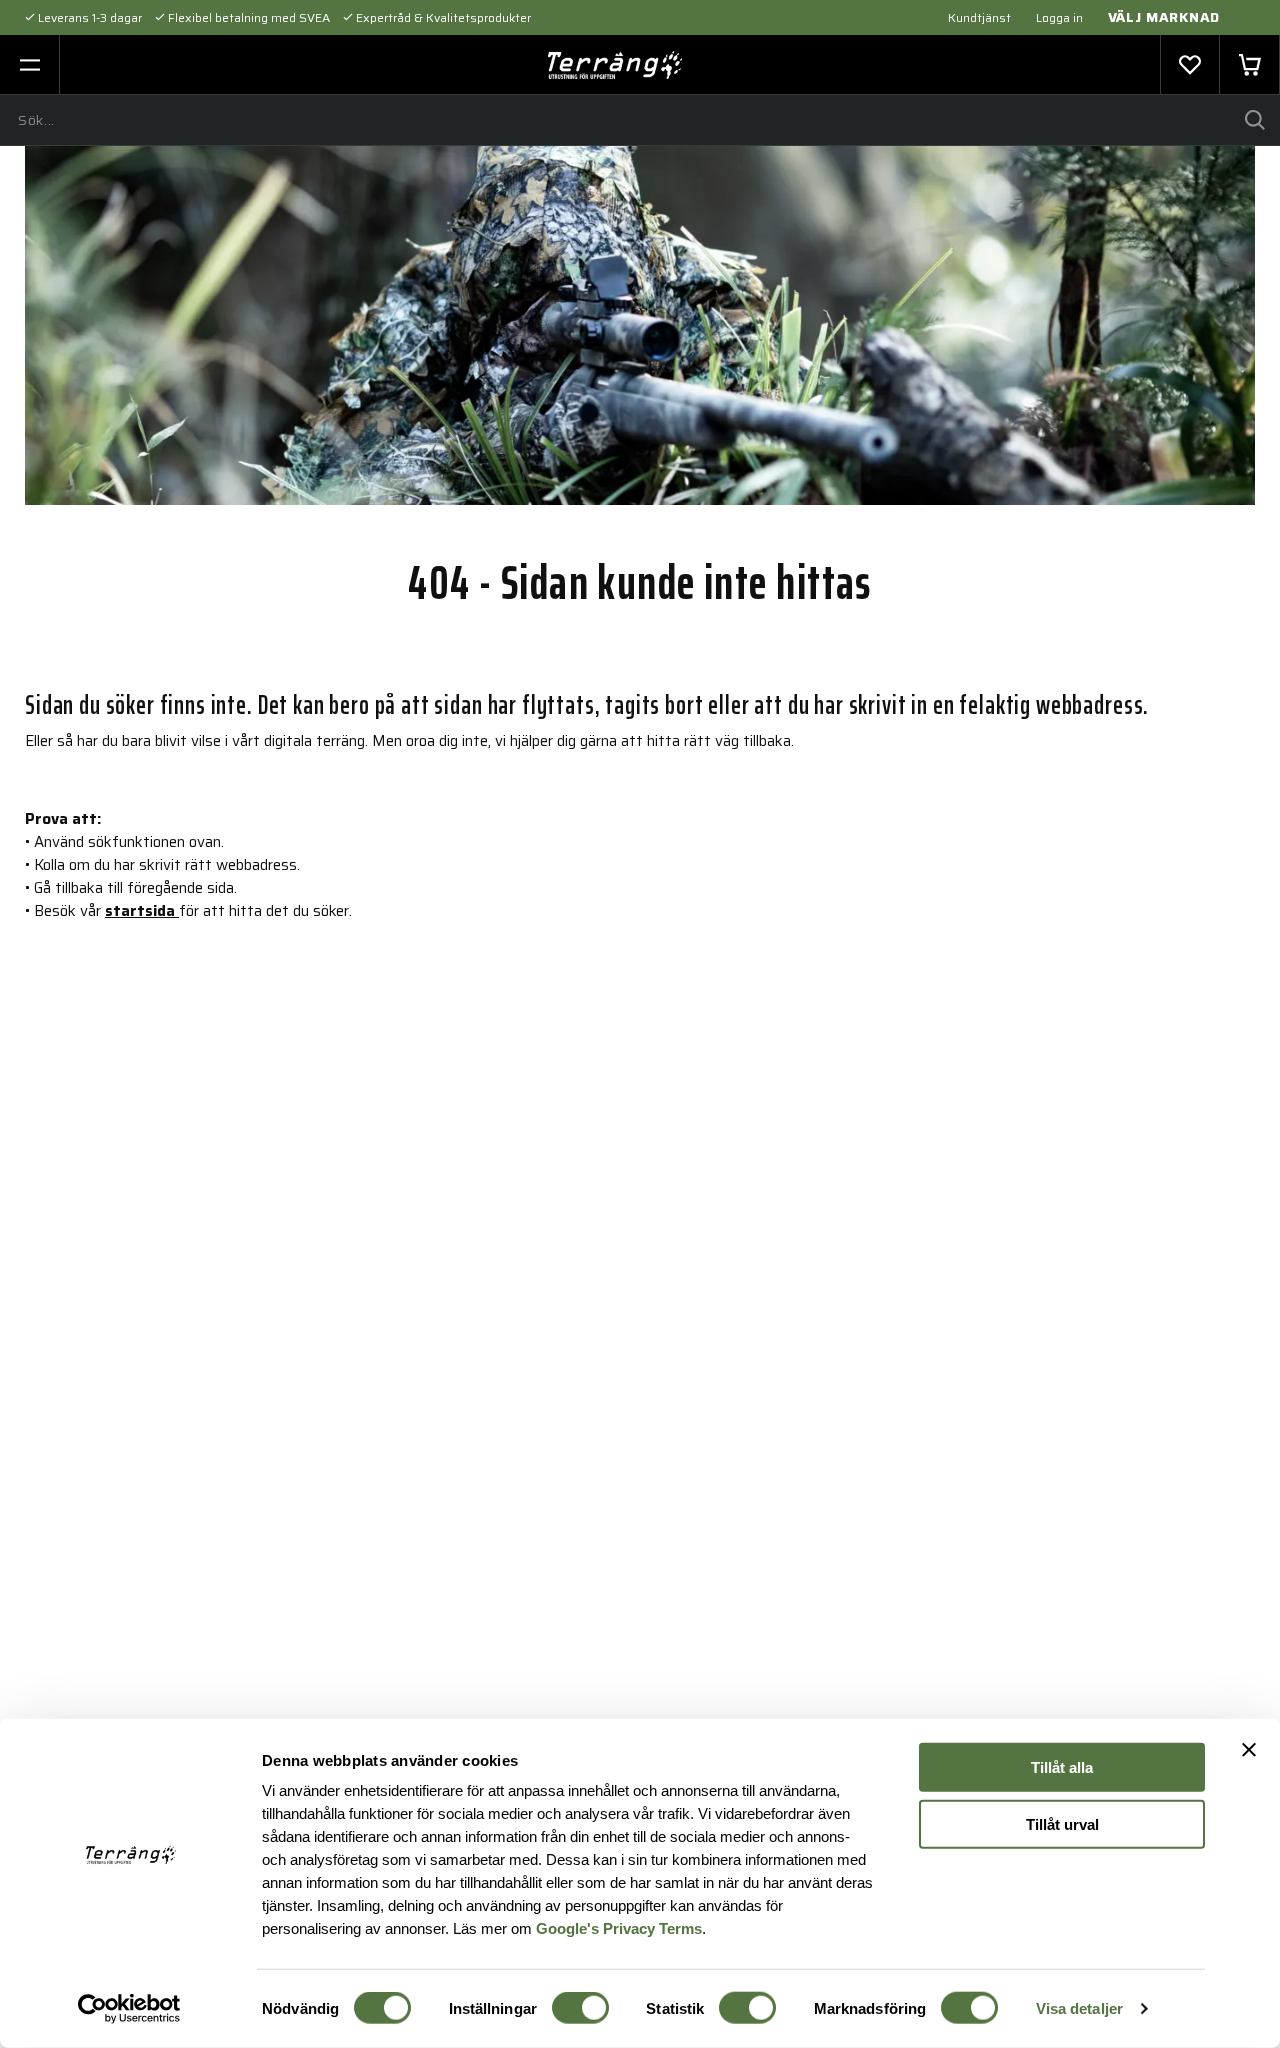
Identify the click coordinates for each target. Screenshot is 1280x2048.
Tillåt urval (1062, 1823)
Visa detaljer (1079, 2008)
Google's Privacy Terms (619, 1927)
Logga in (1059, 17)
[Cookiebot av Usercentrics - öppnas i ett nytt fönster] (129, 2009)
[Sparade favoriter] (1190, 65)
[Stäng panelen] (1249, 1750)
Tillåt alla (1062, 1767)
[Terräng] (615, 65)
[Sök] (1255, 120)
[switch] (580, 2008)
